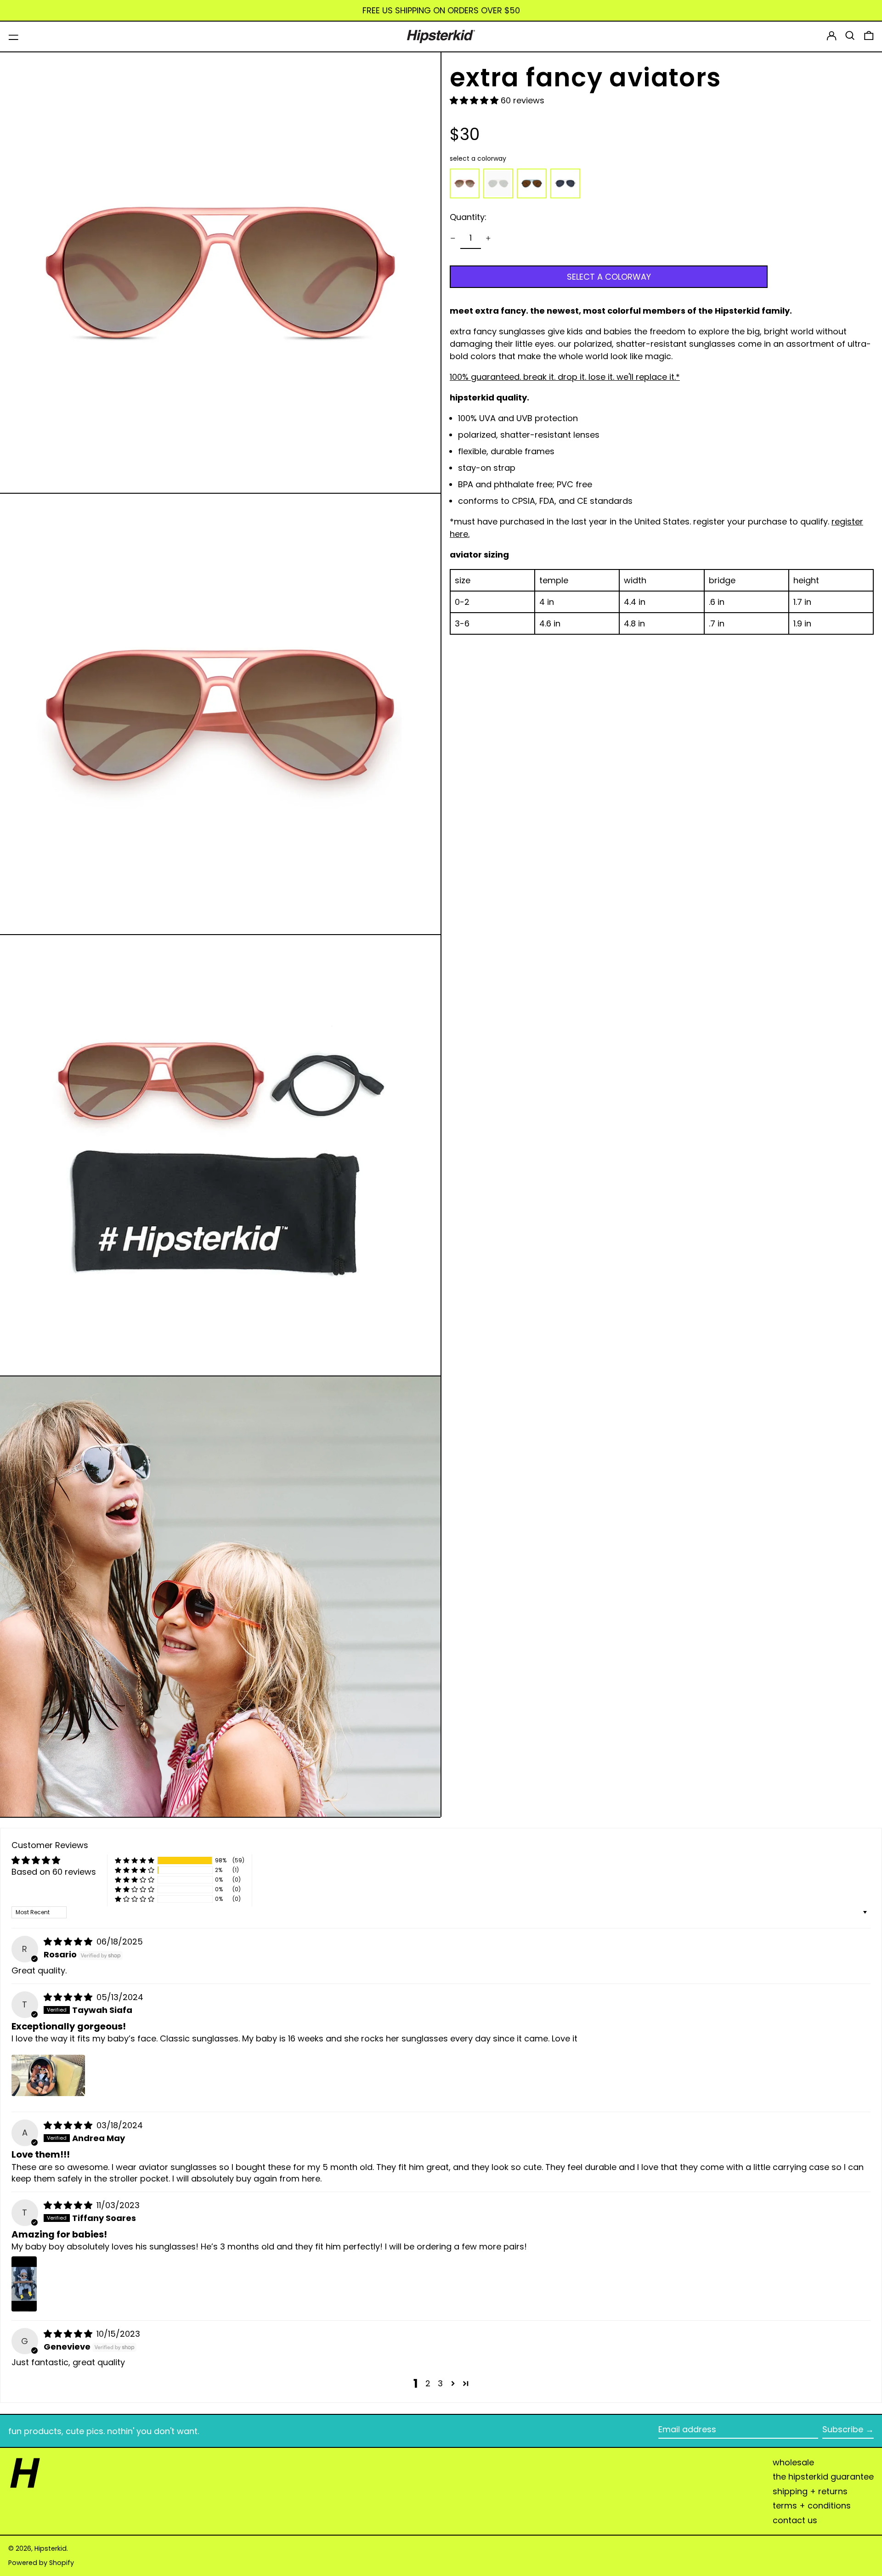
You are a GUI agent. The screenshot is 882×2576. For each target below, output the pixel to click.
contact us (795, 2520)
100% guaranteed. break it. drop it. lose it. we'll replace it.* (565, 377)
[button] (850, 36)
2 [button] (428, 2383)
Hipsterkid (51, 2548)
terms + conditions (812, 2506)
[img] (69, 1942)
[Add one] (488, 238)
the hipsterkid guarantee (823, 2477)
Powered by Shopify (41, 2563)
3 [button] (440, 2383)
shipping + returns (810, 2491)
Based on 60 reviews (54, 1872)
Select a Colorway (478, 158)
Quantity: (468, 217)
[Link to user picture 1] (48, 2075)
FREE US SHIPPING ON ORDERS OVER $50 (441, 10)
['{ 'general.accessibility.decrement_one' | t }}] (453, 238)
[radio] (465, 183)
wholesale (793, 2462)
